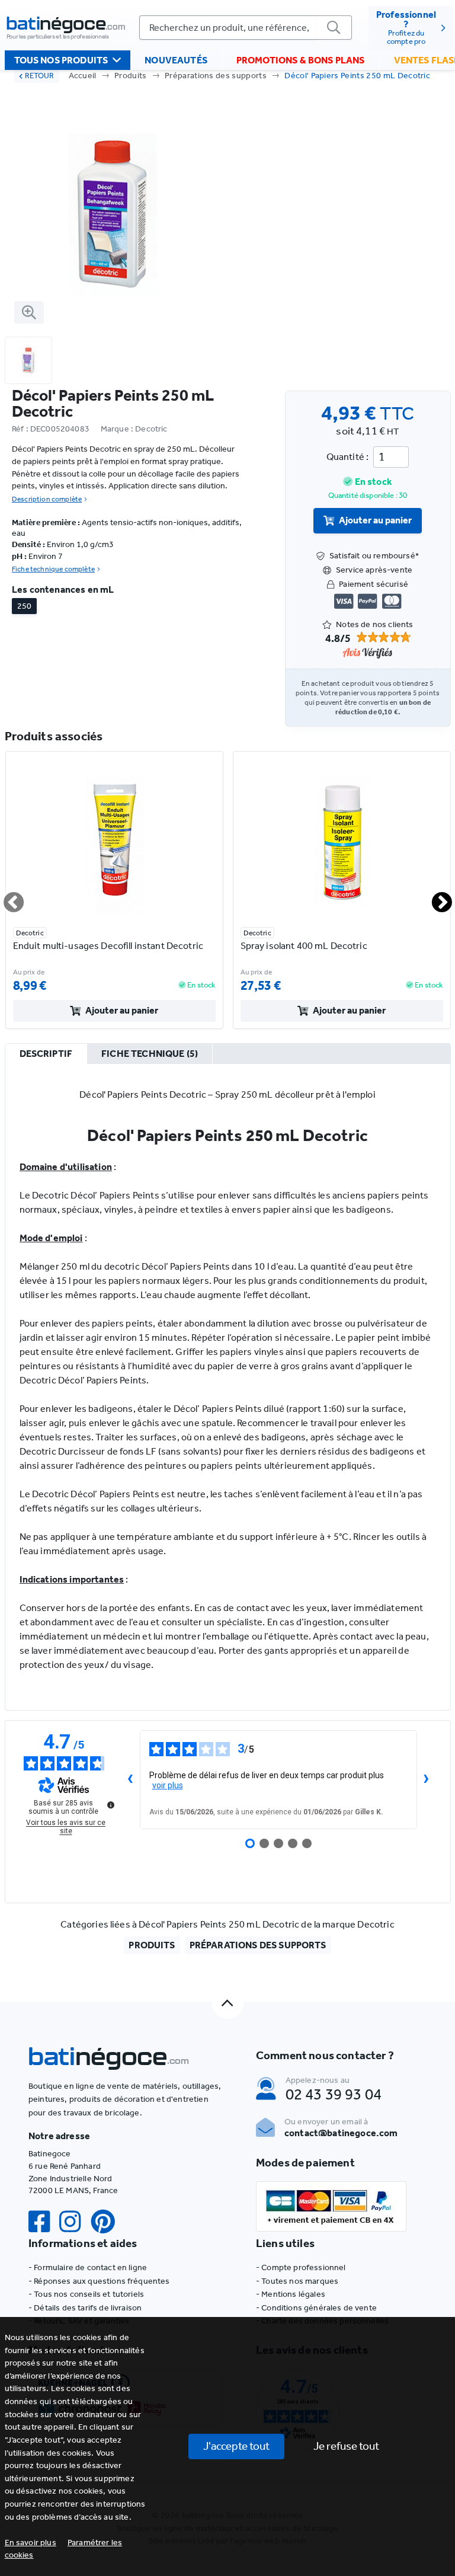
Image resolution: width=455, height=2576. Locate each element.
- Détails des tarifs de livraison (85, 2308)
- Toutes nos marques (297, 2281)
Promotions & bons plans (301, 60)
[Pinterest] (108, 2222)
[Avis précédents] (130, 1780)
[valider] (334, 28)
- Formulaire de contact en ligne (88, 2267)
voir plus (168, 1785)
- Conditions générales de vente (316, 2308)
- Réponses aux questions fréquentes (99, 2281)
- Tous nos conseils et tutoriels (86, 2294)
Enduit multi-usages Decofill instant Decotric (108, 946)
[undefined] (111, 1805)
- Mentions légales (291, 2294)
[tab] (46, 1054)
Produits (131, 76)
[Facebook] (44, 2222)
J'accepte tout (236, 2446)
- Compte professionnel (301, 2267)
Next (435, 897)
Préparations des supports (216, 76)
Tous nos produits (61, 60)
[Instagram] (75, 2222)
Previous (7, 897)
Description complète (47, 499)
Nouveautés (176, 60)
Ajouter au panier (375, 520)
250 (24, 606)
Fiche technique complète (53, 569)
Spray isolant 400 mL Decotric (304, 946)
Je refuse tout (346, 2446)
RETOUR (39, 76)
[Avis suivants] (427, 1780)
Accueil (83, 76)
